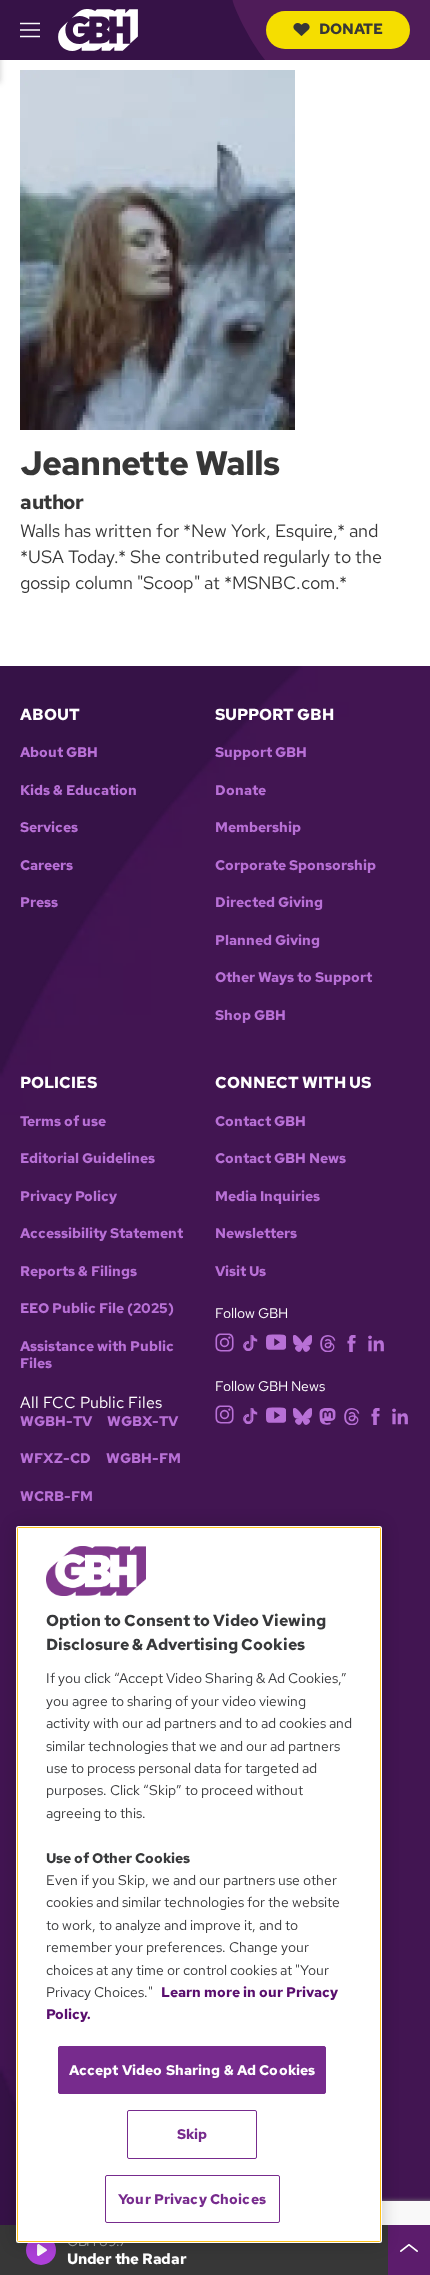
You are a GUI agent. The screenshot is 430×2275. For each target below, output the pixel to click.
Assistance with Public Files (97, 1355)
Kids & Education (78, 790)
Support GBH (261, 752)
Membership (258, 827)
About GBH (59, 752)
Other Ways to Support (293, 977)
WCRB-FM (56, 1496)
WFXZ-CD (55, 1458)
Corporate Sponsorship (295, 865)
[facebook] (351, 1342)
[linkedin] (376, 1342)
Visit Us (240, 1271)
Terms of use (63, 1121)
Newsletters (256, 1233)
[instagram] (225, 1341)
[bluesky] (302, 1342)
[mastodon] (327, 1414)
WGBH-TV (56, 1421)
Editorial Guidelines (87, 1158)
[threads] (327, 1342)
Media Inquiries (267, 1196)
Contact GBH (260, 1121)
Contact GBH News (280, 1158)
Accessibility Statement (101, 1233)
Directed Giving (269, 902)
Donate (351, 29)
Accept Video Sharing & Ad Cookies (192, 2070)
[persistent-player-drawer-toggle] (409, 2250)
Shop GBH (250, 1015)
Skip (192, 2134)
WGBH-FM (143, 1458)
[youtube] (276, 1340)
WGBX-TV (142, 1421)
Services (49, 827)
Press (39, 902)
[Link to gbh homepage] (98, 28)
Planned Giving (267, 940)
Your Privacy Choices (192, 2199)
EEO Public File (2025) (97, 1308)
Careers (46, 865)
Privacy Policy (68, 1196)
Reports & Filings (78, 1271)
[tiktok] (250, 1342)
